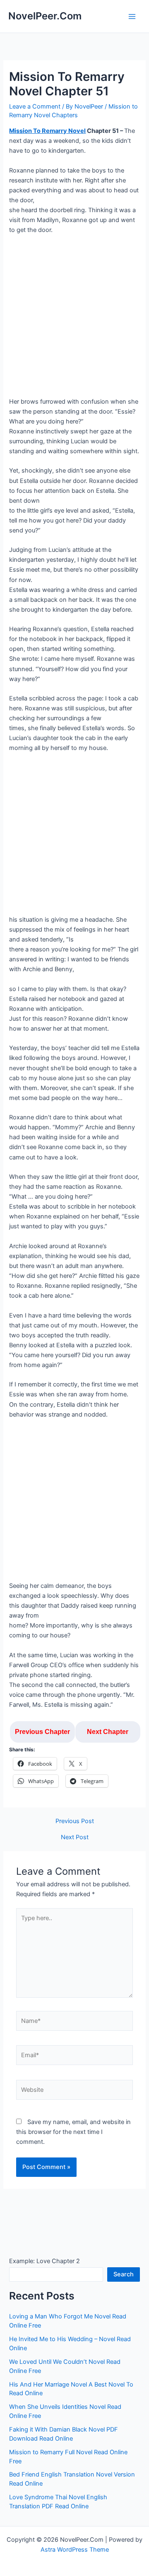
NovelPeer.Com (45, 16)
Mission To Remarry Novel (47, 131)
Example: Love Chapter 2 (44, 2261)
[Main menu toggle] (132, 17)
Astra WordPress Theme (75, 2550)
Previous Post (75, 1821)
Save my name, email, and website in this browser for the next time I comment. (73, 2132)
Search (124, 2274)
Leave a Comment (35, 106)
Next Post (75, 1837)
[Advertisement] (74, 319)
